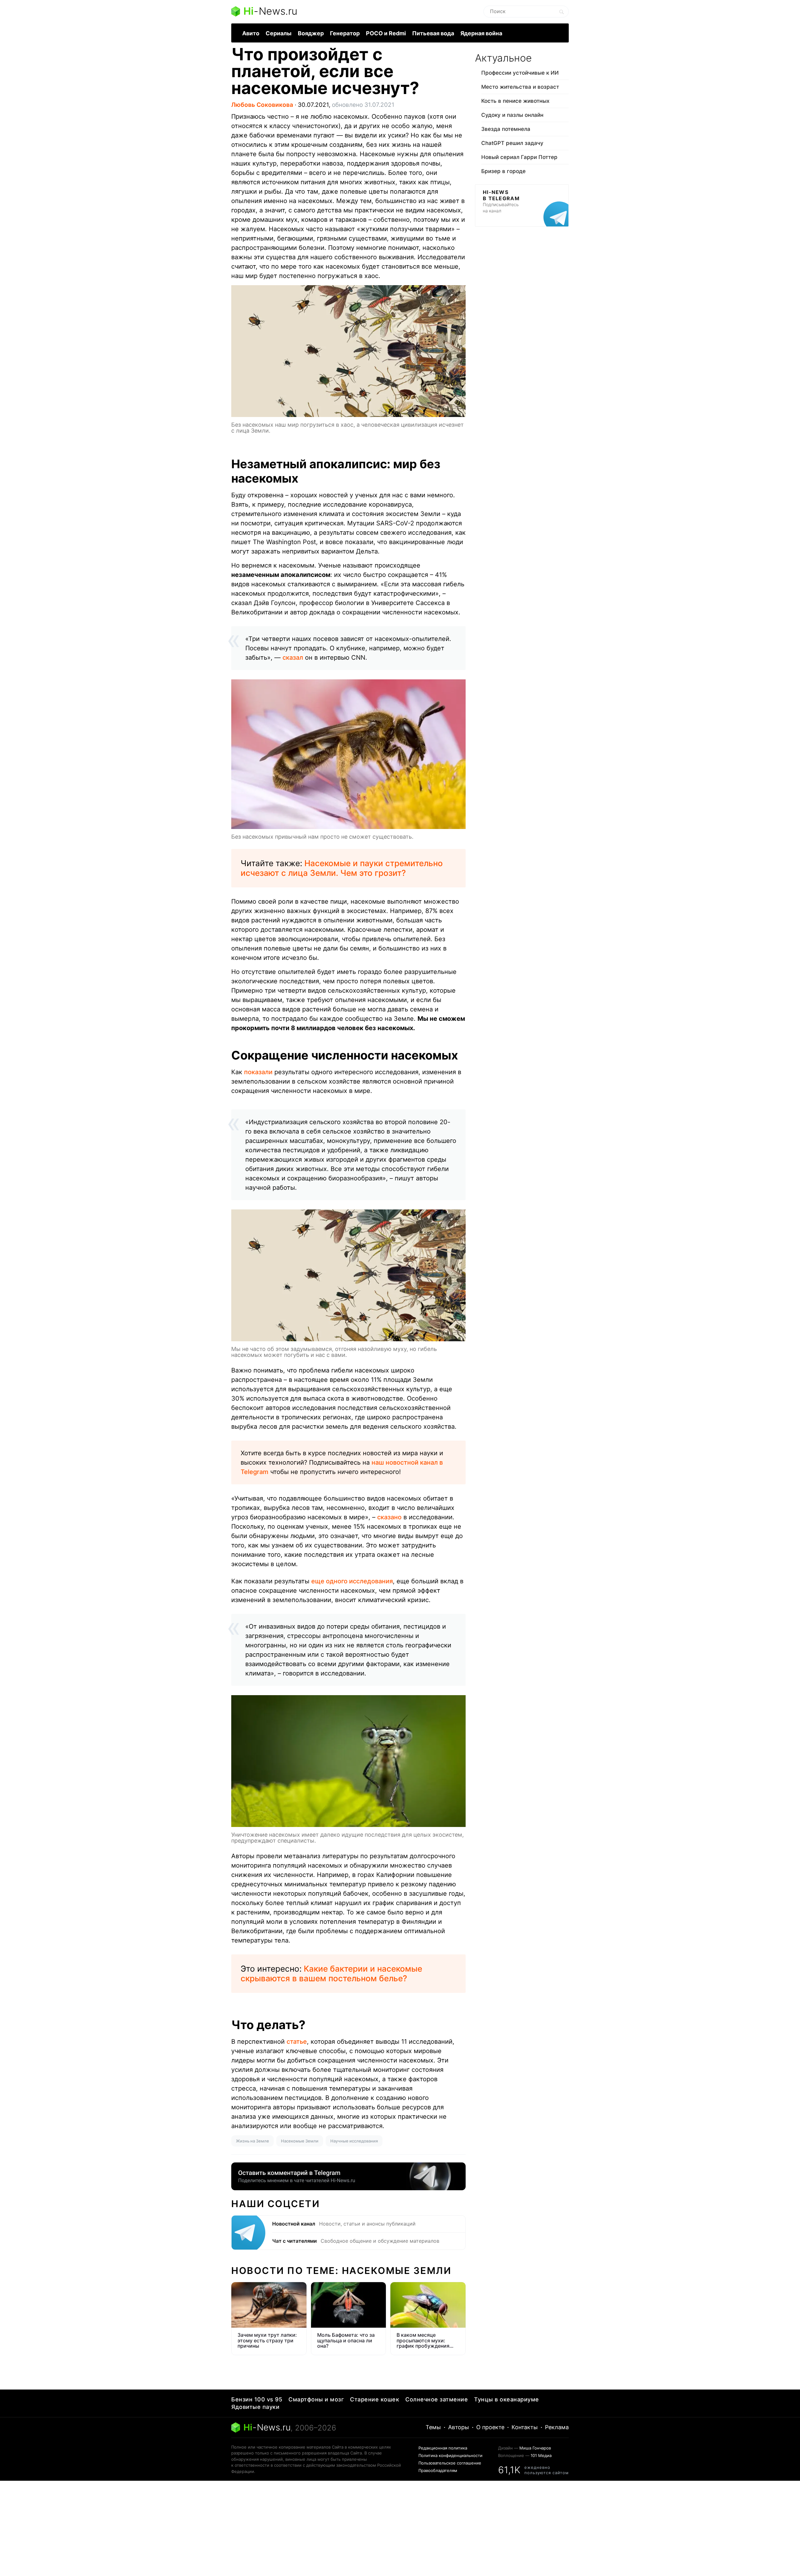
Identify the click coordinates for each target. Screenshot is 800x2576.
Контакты (525, 2427)
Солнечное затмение (437, 2399)
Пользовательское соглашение (450, 2463)
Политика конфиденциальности (450, 2455)
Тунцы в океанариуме (507, 2399)
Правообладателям (438, 2470)
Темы (433, 2427)
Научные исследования (354, 2141)
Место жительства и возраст (520, 87)
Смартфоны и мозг (316, 2399)
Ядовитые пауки (255, 2407)
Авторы (459, 2427)
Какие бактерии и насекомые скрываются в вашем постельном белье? (331, 1973)
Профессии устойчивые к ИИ (520, 73)
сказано (389, 1517)
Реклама (557, 2427)
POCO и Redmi (386, 33)
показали (258, 1072)
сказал (293, 658)
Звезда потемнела (506, 129)
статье (297, 2042)
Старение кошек (375, 2399)
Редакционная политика (443, 2448)
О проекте (490, 2427)
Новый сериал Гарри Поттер (519, 157)
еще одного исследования (352, 1581)
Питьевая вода (433, 33)
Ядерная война (481, 33)
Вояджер (311, 33)
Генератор (345, 33)
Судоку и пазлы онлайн (512, 115)
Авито (251, 33)
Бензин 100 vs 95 (257, 2399)
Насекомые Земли (300, 2141)
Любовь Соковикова (262, 105)
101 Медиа (541, 2455)
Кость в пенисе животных (515, 101)
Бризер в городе (503, 171)
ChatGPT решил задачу (512, 143)
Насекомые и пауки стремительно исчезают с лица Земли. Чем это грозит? (342, 868)
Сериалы (279, 33)
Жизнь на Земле (252, 2141)
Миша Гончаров (535, 2448)
